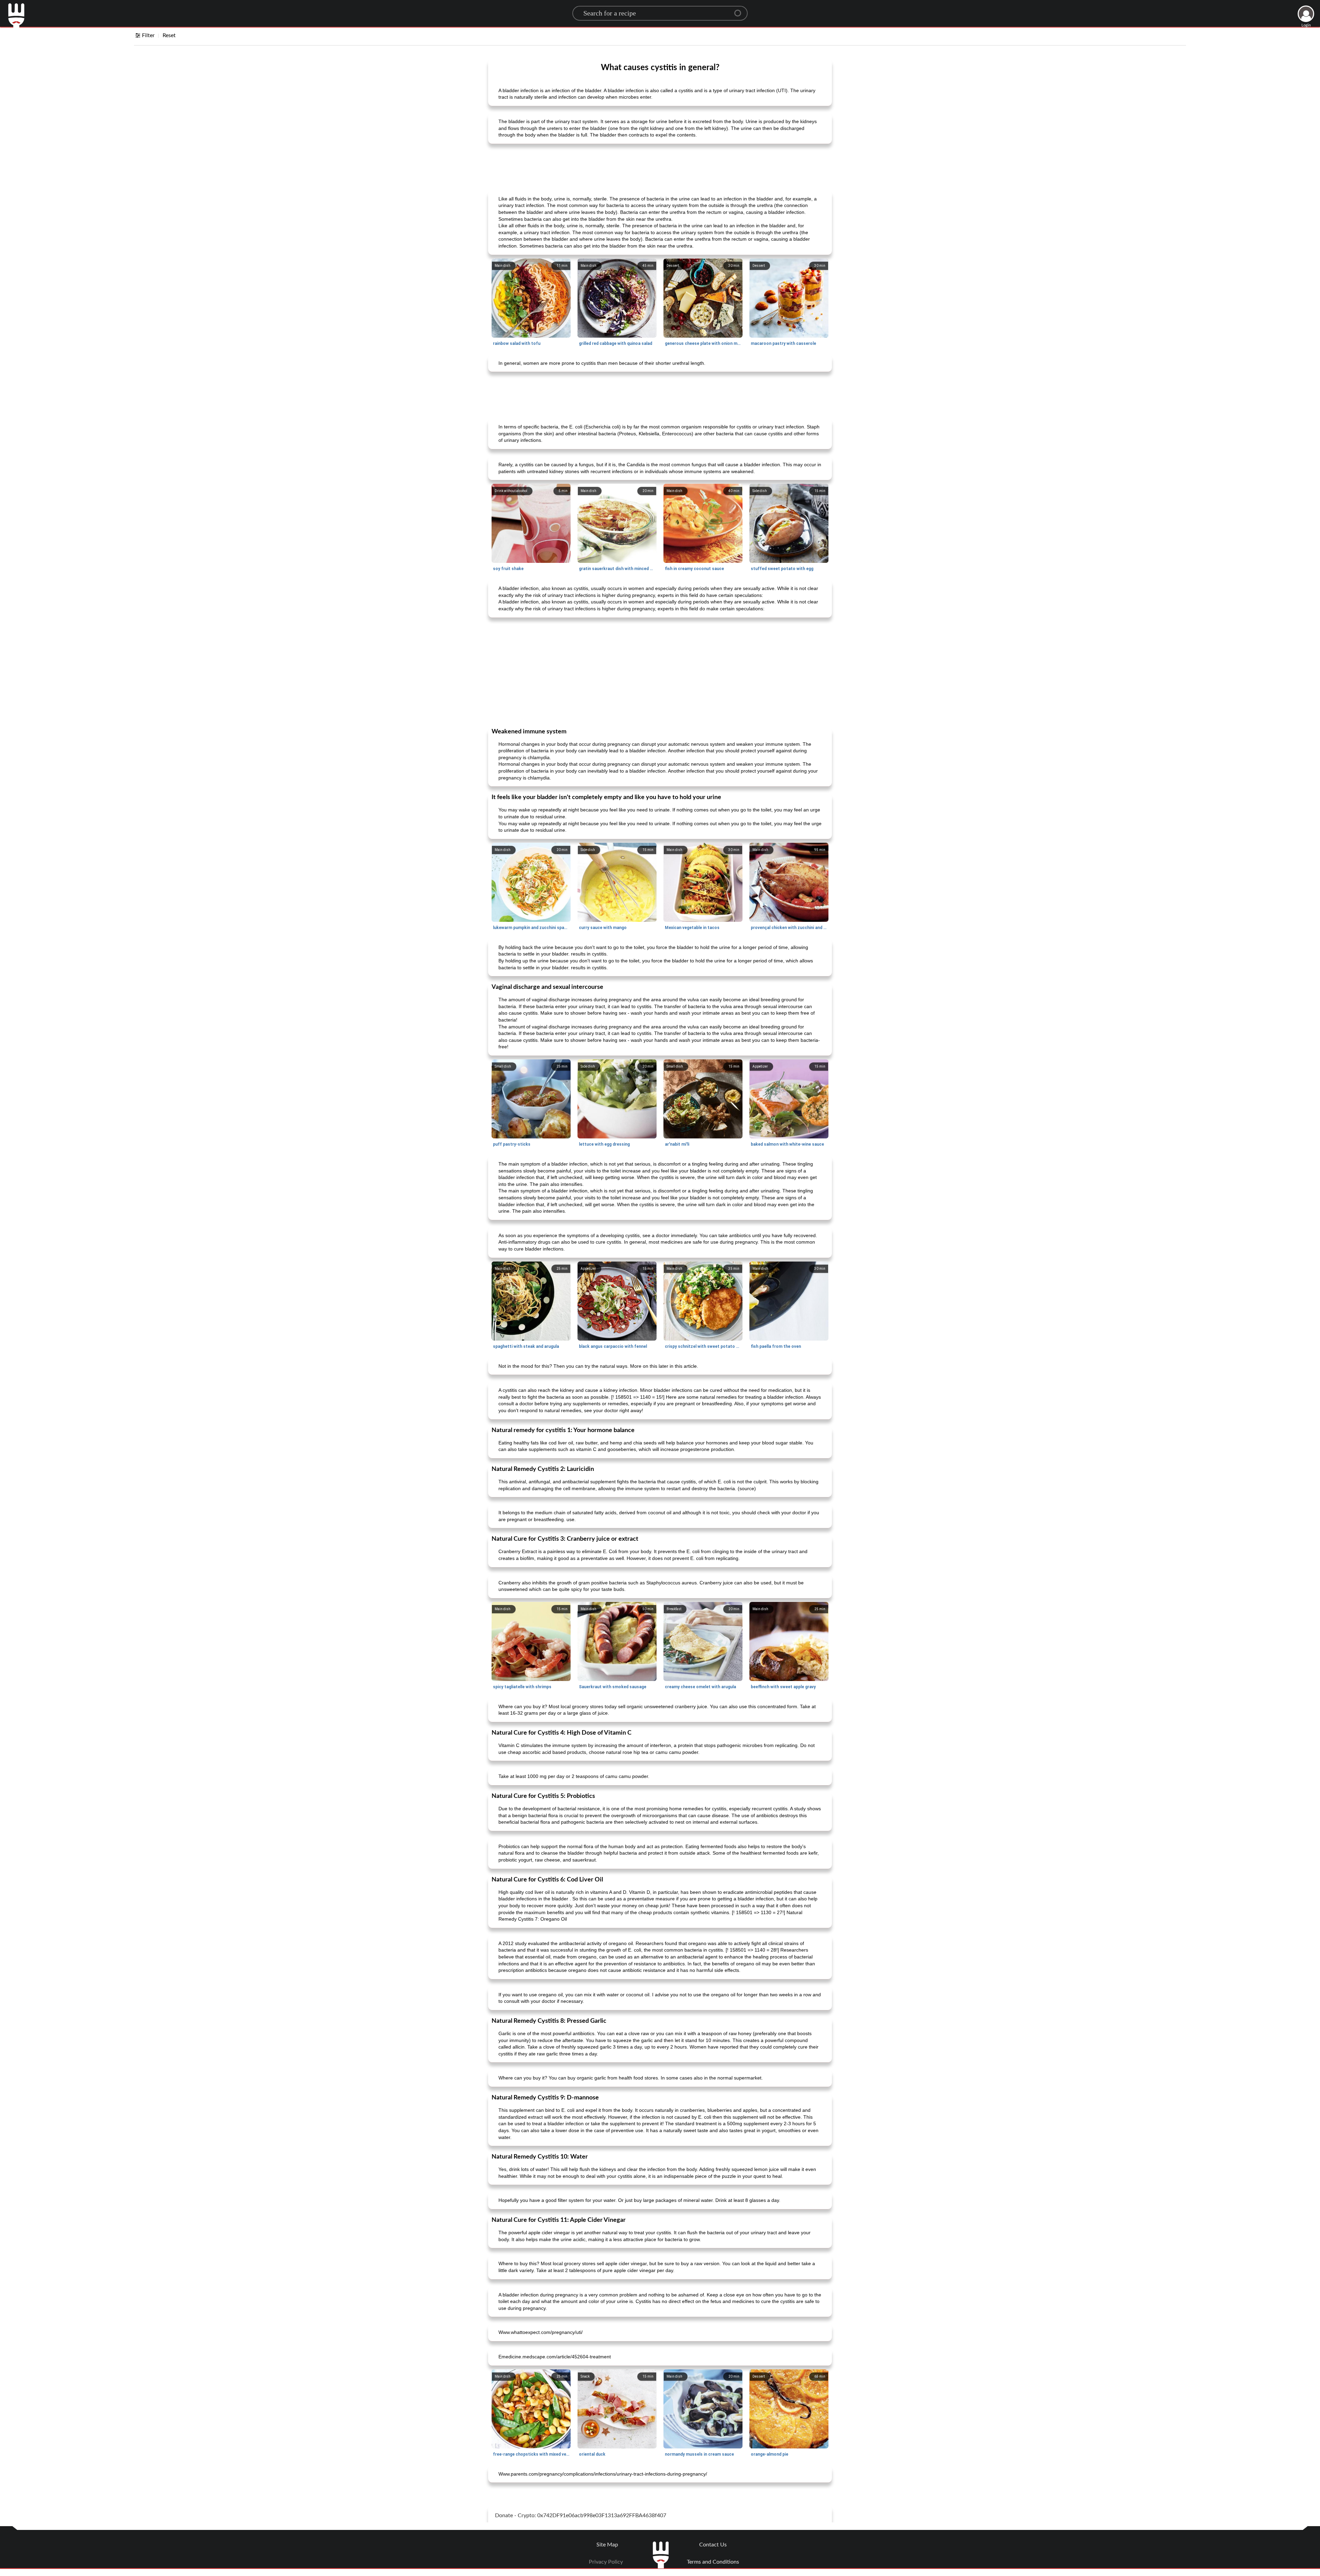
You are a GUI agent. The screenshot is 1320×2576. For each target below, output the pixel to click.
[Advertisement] (660, 166)
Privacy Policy (606, 2562)
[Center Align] (740, 10)
